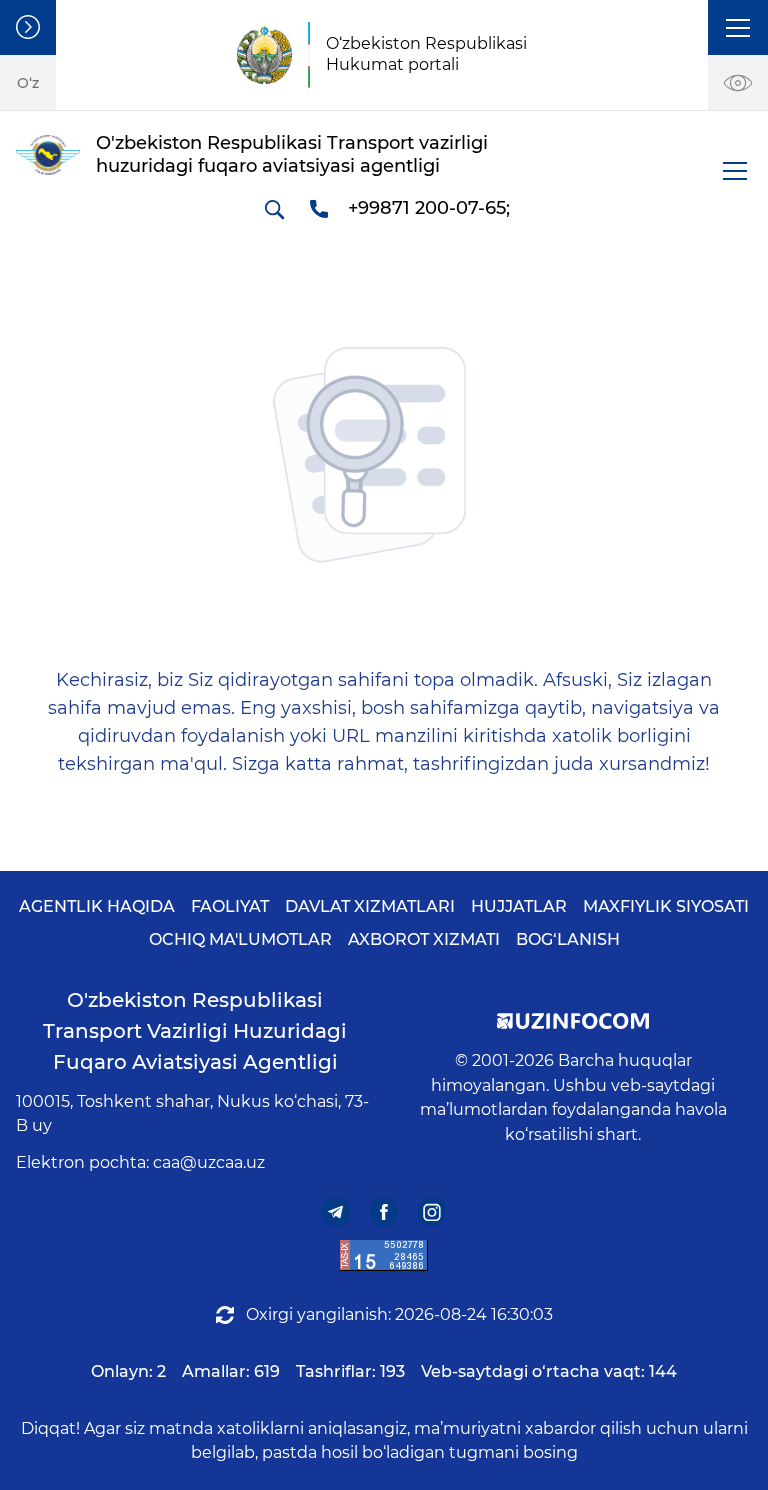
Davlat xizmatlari (370, 906)
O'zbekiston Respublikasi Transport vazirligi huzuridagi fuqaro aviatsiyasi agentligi (195, 1031)
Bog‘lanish (568, 939)
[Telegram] (336, 1212)
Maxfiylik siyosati (666, 906)
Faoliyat (230, 906)
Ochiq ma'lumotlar (240, 939)
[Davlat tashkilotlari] (28, 27)
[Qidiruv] (274, 209)
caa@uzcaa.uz (209, 1162)
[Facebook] (384, 1212)
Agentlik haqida (97, 906)
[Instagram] (432, 1212)
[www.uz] (384, 1255)
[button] (738, 27)
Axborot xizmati (424, 939)
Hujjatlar (519, 906)
